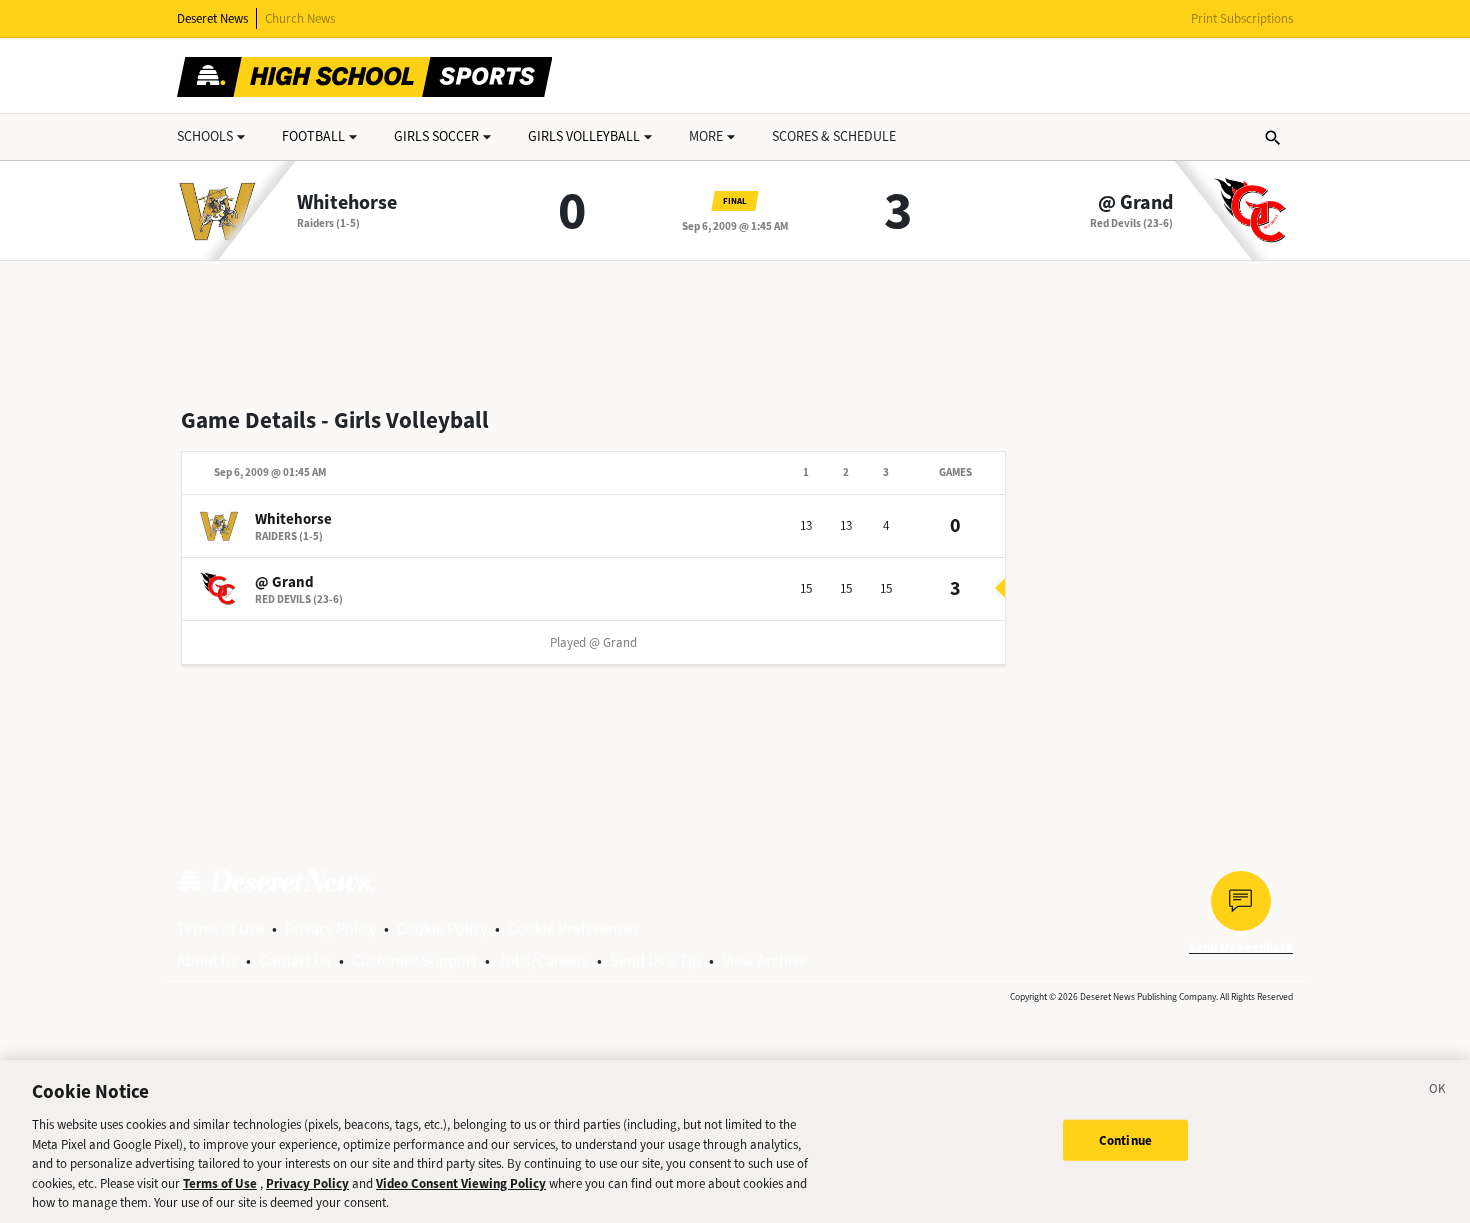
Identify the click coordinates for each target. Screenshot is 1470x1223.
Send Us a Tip (655, 960)
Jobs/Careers (543, 960)
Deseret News (212, 18)
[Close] (1438, 1092)
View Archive (764, 960)
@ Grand (1135, 203)
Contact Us (295, 960)
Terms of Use (220, 928)
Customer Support (414, 960)
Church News (300, 18)
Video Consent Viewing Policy (461, 1183)
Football (313, 136)
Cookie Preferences (573, 928)
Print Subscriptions (1242, 18)
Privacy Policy (330, 928)
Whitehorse (347, 203)
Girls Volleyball (584, 136)
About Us (207, 960)
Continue (1125, 1139)
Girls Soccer (436, 136)
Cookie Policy (442, 928)
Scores (834, 136)
